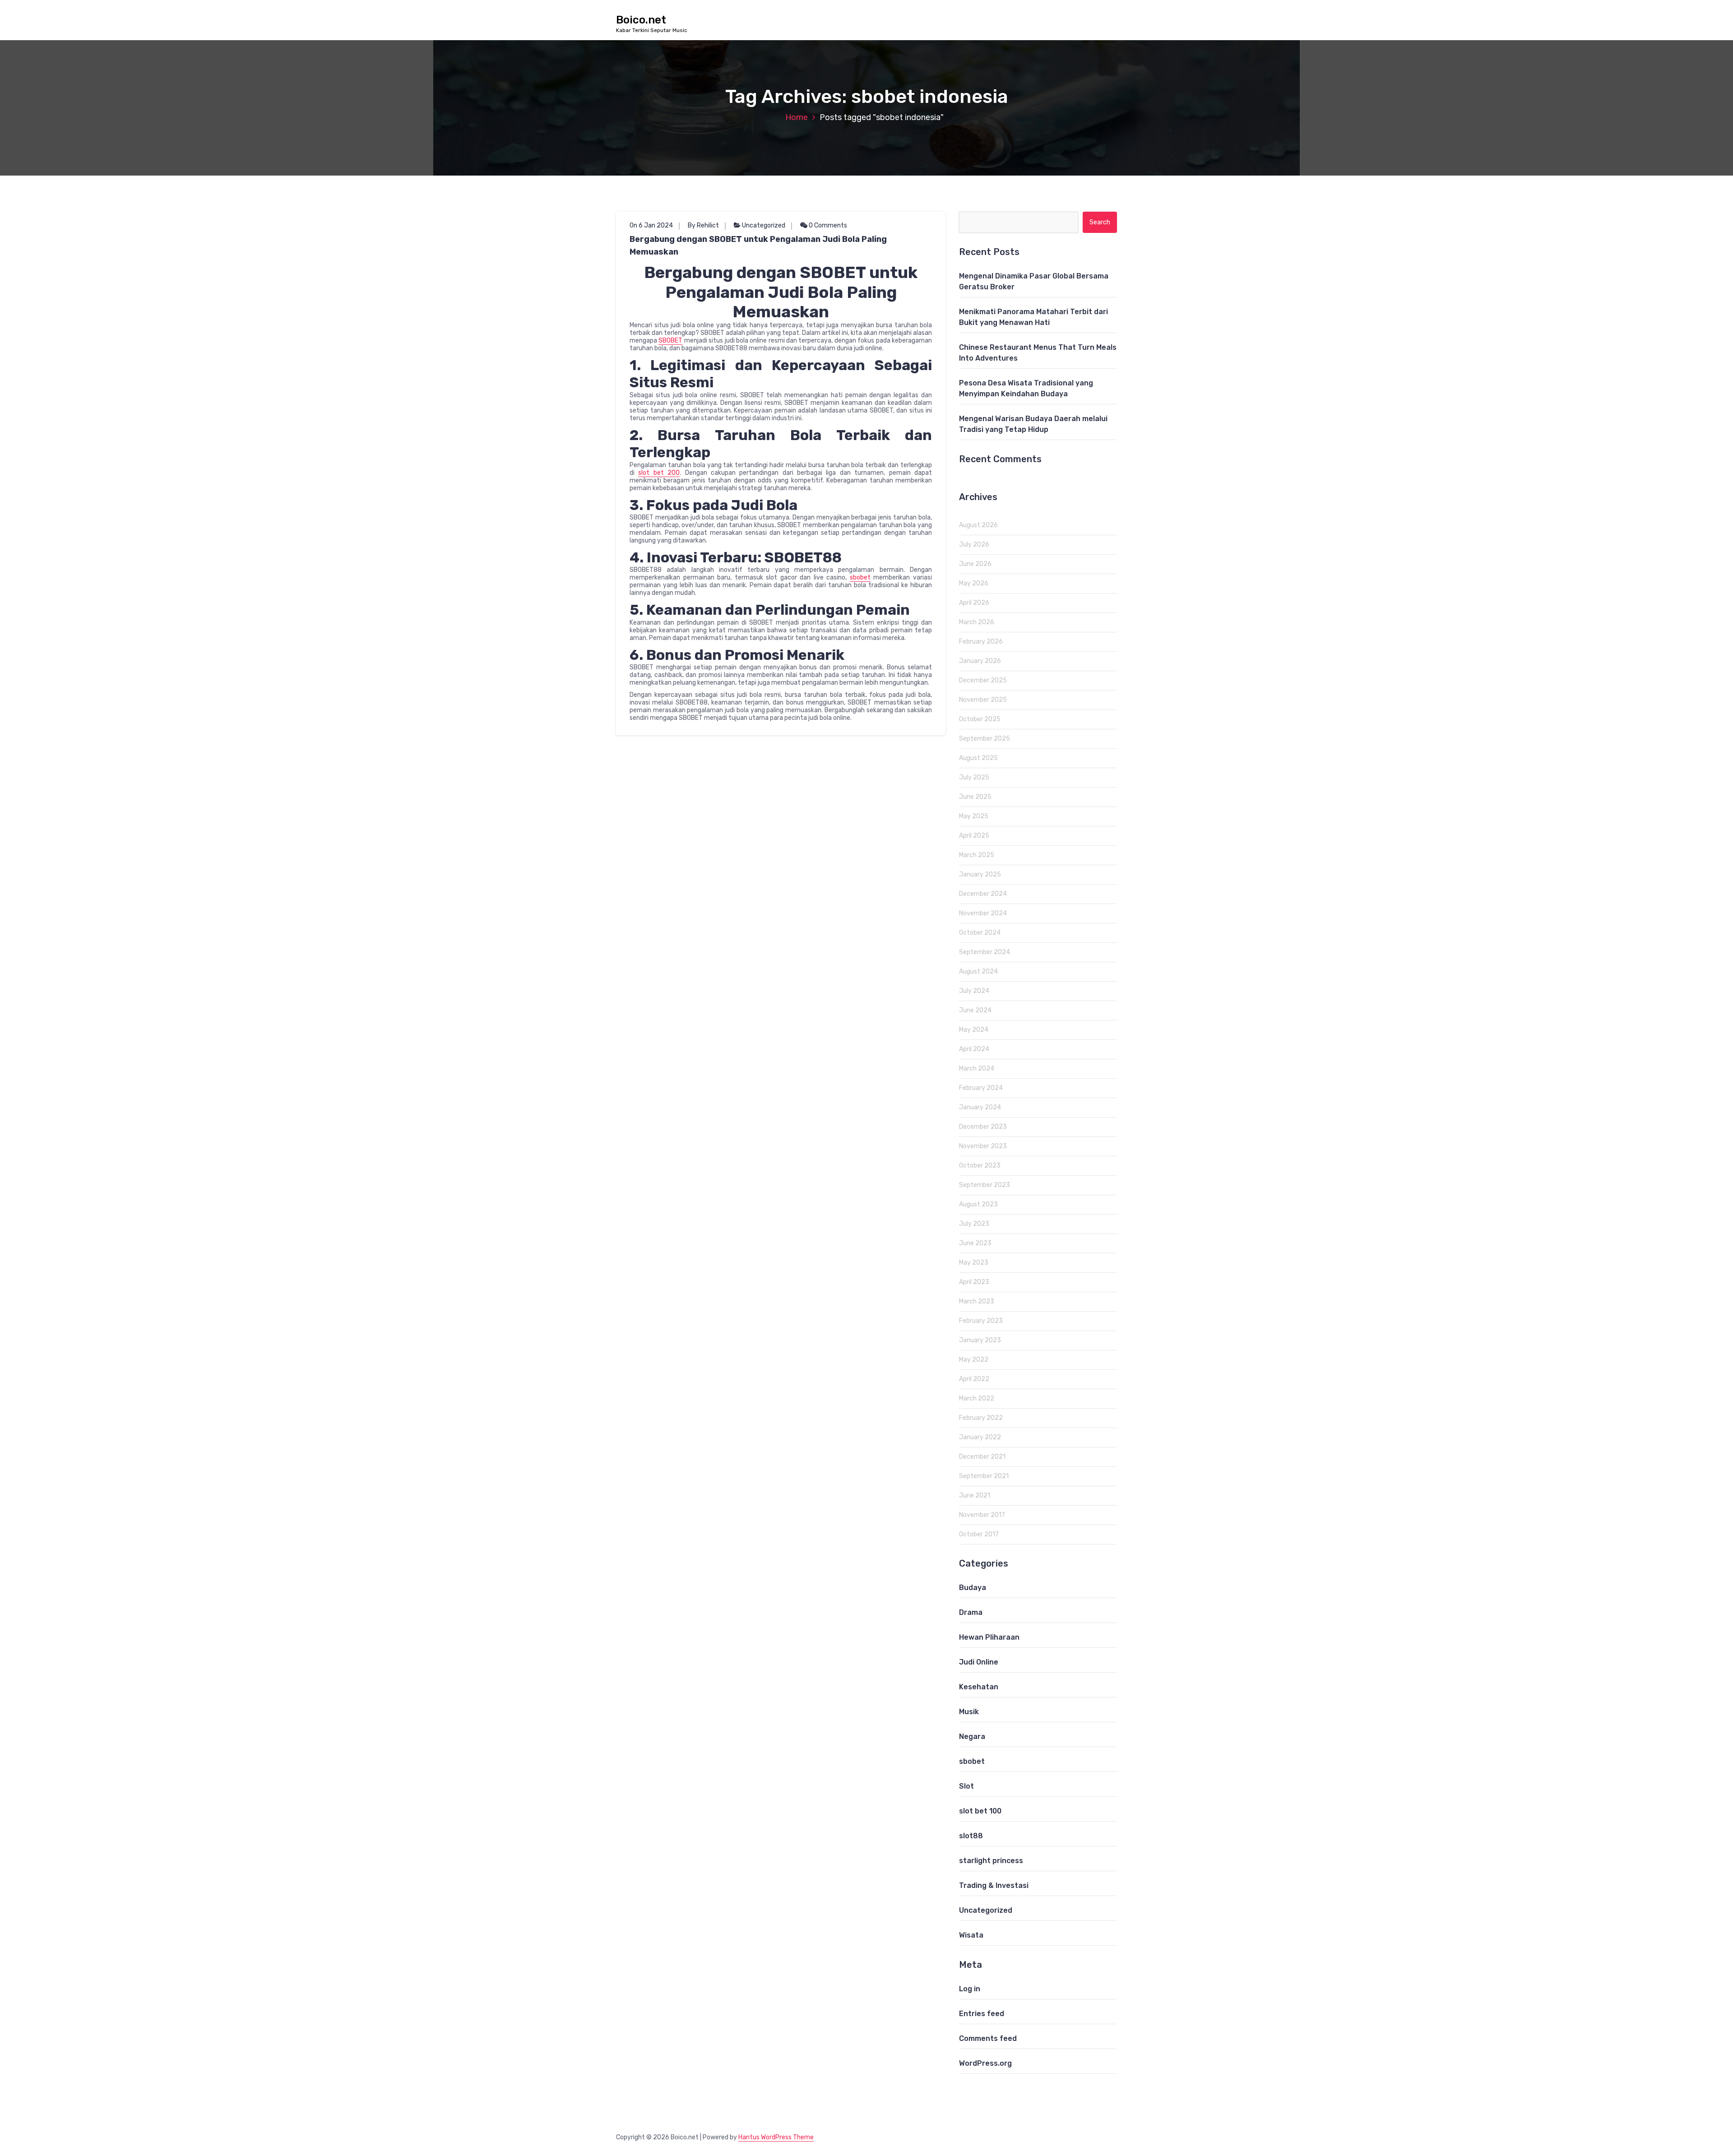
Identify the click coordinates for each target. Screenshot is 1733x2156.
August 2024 (978, 971)
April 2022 (974, 1379)
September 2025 (985, 739)
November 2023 (983, 1146)
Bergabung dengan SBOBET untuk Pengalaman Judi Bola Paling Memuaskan (758, 246)
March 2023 (977, 1301)
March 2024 (977, 1069)
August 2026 (978, 525)
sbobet (860, 577)
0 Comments (827, 225)
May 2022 (974, 1360)
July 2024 (974, 991)
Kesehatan (979, 1687)
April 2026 (974, 603)
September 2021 (984, 1476)
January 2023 (980, 1340)
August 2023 (978, 1204)
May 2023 (974, 1263)
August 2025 (978, 758)
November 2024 (983, 913)
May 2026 (974, 583)
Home (797, 117)
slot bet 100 (980, 1811)
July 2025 (974, 777)
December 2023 (983, 1127)
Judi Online (979, 1662)
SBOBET (670, 341)
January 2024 (980, 1107)
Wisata (971, 1935)
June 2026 (975, 564)
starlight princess (991, 1861)
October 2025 (980, 719)
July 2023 (974, 1224)
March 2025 (977, 855)
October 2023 (980, 1166)
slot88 (971, 1836)
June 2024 (975, 1010)
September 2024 (985, 952)
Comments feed (988, 2038)
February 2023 (981, 1321)
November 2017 (982, 1515)
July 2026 (974, 545)
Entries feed (982, 2014)
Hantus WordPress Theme (776, 2137)
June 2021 (975, 1495)
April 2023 (974, 1282)
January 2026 (980, 661)
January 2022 (980, 1437)
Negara (972, 1736)
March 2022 (977, 1398)
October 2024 (980, 933)
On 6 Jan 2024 (651, 225)
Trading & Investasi (994, 1885)
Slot (966, 1786)
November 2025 (983, 700)
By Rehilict (703, 225)
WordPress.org (985, 2063)
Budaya (973, 1588)
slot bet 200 (659, 473)
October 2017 (979, 1534)
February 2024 (981, 1088)
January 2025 (980, 874)
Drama (971, 1612)
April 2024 (974, 1049)
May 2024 (974, 1030)
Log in (970, 1989)
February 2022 (981, 1418)
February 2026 (981, 642)
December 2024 (983, 894)
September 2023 (985, 1185)
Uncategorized (764, 225)
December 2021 (982, 1457)
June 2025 (975, 797)
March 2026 (977, 622)
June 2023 (975, 1243)
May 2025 (974, 816)
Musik (969, 1712)
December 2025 (983, 680)
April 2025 (974, 836)
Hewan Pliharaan (989, 1637)
